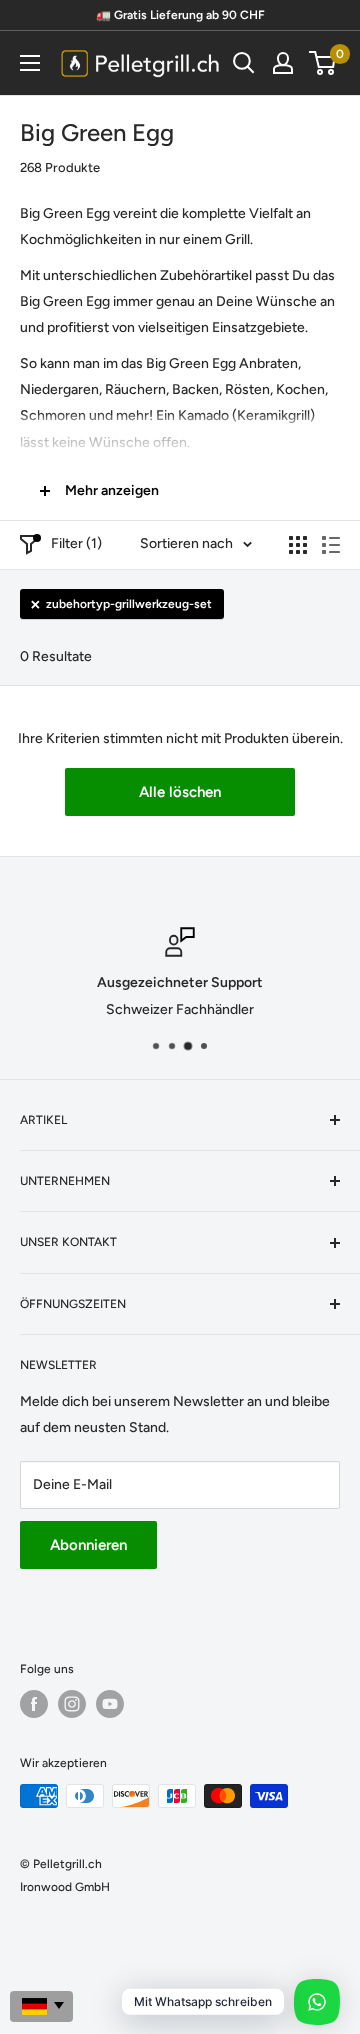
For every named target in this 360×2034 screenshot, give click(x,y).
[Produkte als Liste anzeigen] (331, 545)
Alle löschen (180, 792)
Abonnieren (88, 1545)
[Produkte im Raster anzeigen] (298, 545)
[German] (41, 2006)
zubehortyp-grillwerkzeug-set (129, 604)
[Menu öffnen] (30, 63)
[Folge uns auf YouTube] (110, 1704)
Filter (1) (76, 543)
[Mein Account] (283, 63)
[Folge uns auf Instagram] (72, 1704)
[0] (323, 63)
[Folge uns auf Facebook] (34, 1704)
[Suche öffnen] (244, 63)
